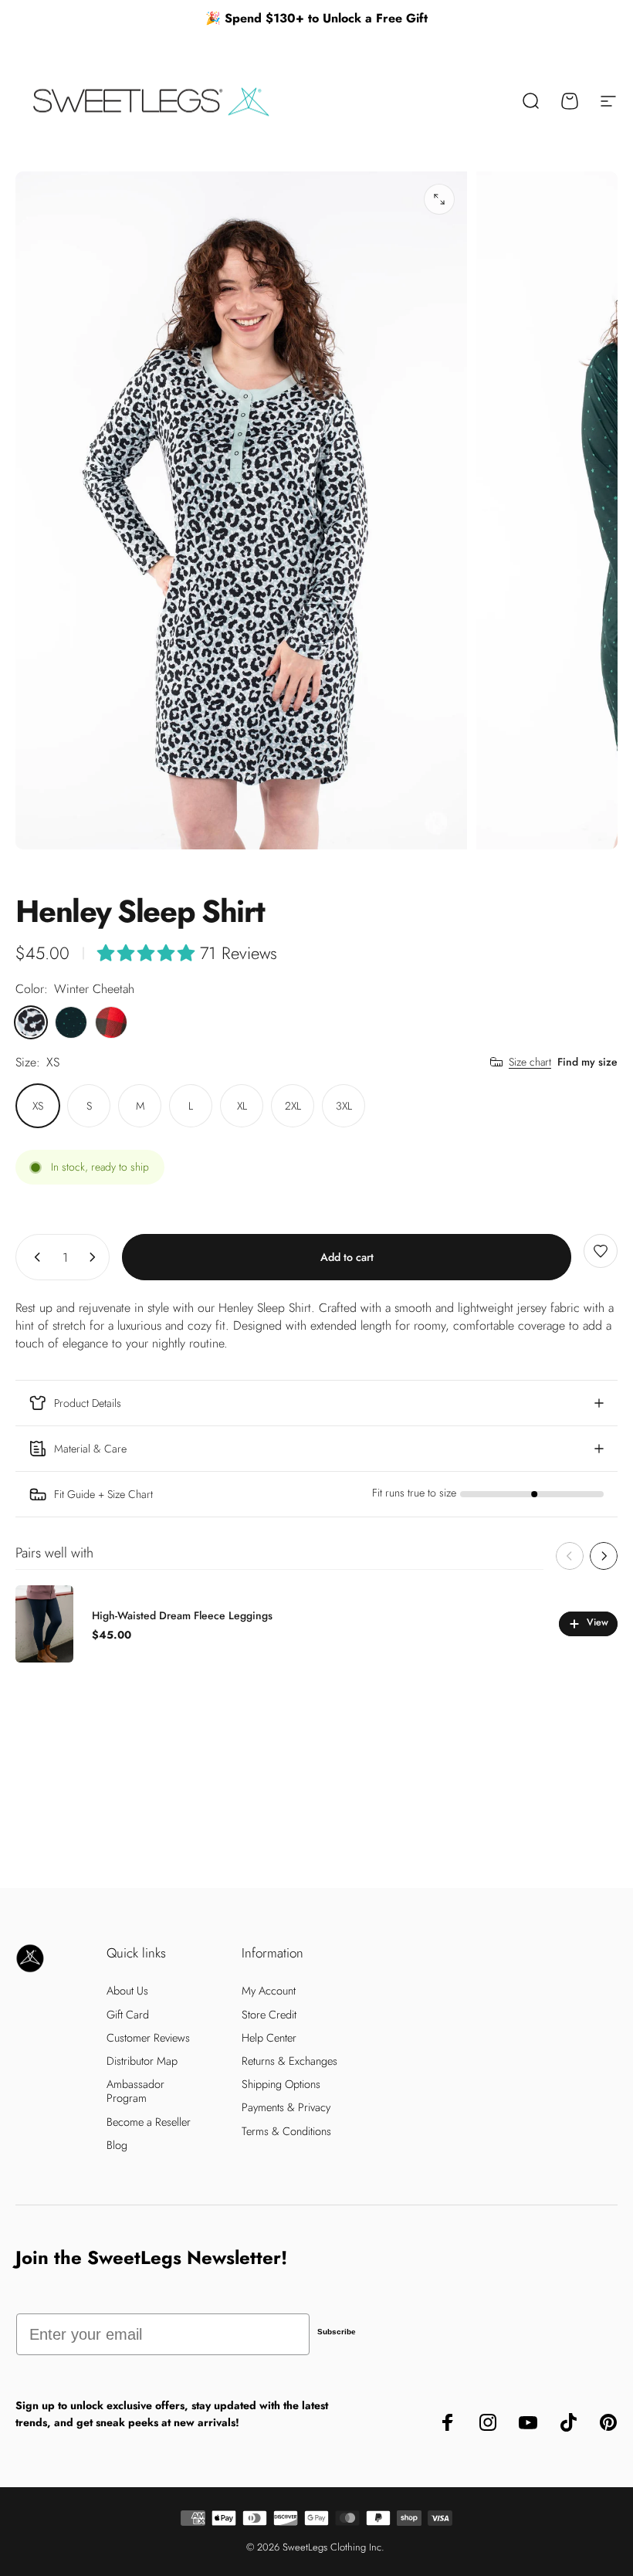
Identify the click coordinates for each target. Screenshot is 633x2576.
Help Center (269, 2038)
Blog (117, 2145)
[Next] (604, 1556)
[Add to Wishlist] (601, 1251)
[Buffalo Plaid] (111, 1022)
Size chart (530, 1063)
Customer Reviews (148, 2038)
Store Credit (269, 2015)
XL (242, 1106)
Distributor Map (142, 2061)
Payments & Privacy (286, 2107)
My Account (269, 1991)
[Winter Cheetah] (31, 1022)
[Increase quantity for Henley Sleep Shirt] (96, 1257)
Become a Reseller (149, 2122)
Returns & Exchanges (289, 2061)
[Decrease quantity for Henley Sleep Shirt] (34, 1257)
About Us (127, 1991)
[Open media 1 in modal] (439, 199)
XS (38, 1106)
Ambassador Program (135, 2091)
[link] (316, 1494)
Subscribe (337, 2332)
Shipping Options (281, 2084)
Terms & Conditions (286, 2131)
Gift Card (128, 2015)
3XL (344, 1106)
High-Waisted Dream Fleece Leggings (182, 1615)
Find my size (587, 1062)
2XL (293, 1106)
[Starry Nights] (71, 1022)
